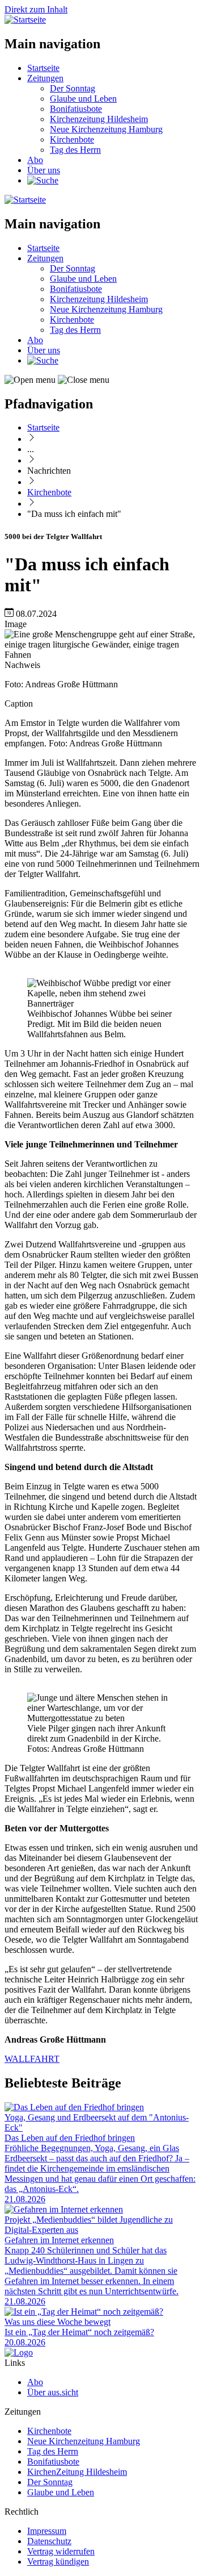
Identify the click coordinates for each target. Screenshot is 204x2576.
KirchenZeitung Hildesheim (77, 2472)
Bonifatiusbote (76, 109)
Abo (35, 160)
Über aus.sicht (53, 2392)
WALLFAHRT (32, 2059)
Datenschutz (49, 2541)
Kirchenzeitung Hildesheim (99, 119)
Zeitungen (45, 78)
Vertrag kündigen (58, 2562)
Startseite (43, 68)
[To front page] (19, 2352)
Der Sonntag (73, 88)
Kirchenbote (72, 139)
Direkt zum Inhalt (36, 9)
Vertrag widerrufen (61, 2551)
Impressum (47, 2531)
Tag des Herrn (75, 150)
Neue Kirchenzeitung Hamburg (106, 129)
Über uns (44, 170)
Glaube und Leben (83, 99)
